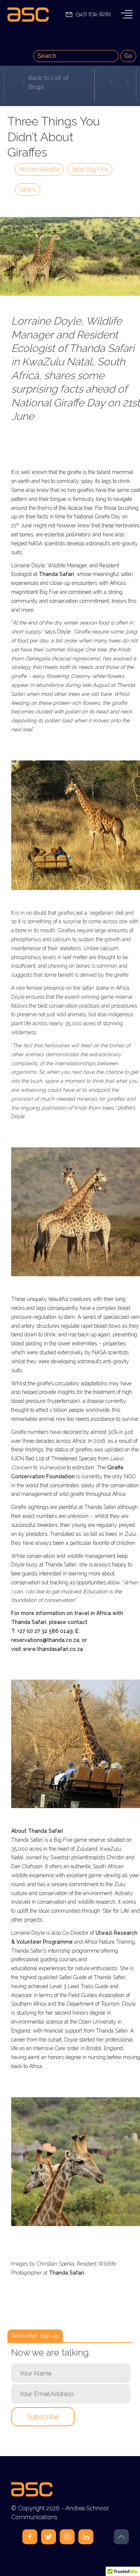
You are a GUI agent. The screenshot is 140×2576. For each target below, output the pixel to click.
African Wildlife (39, 169)
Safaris (28, 190)
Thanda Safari (56, 574)
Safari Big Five (90, 169)
